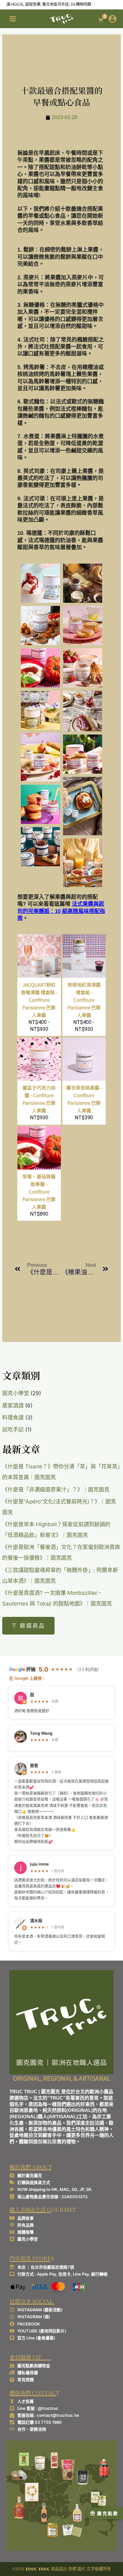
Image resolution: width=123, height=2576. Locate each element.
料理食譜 (13, 1418)
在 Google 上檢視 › (27, 1678)
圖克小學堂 (16, 1393)
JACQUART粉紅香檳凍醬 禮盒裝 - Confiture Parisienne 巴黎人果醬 (39, 1000)
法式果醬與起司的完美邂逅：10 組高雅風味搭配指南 (61, 911)
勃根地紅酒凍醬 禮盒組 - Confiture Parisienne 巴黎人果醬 (84, 1000)
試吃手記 (13, 1430)
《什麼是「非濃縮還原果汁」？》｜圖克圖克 (56, 1490)
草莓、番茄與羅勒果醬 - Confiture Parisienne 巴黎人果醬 (39, 1191)
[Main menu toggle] (13, 19)
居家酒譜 (13, 1406)
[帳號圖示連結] (112, 19)
